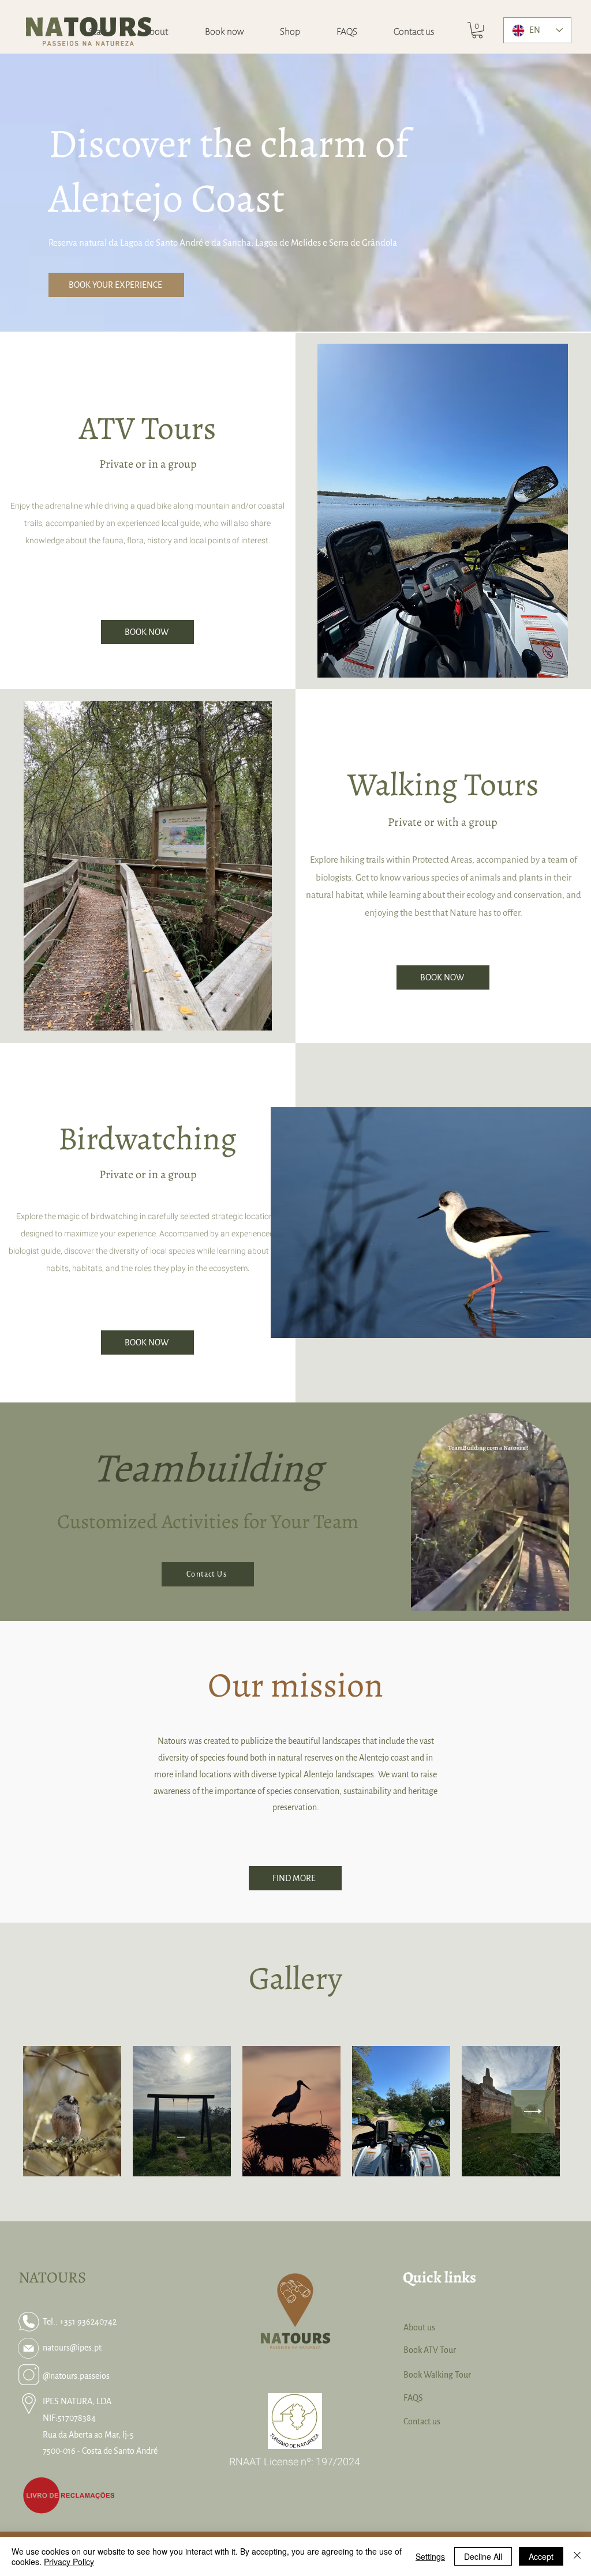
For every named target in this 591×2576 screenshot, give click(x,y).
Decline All (483, 2556)
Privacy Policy (69, 2562)
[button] (477, 30)
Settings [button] (430, 2556)
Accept (541, 2556)
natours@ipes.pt (72, 2348)
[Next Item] (533, 2111)
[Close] (577, 2556)
